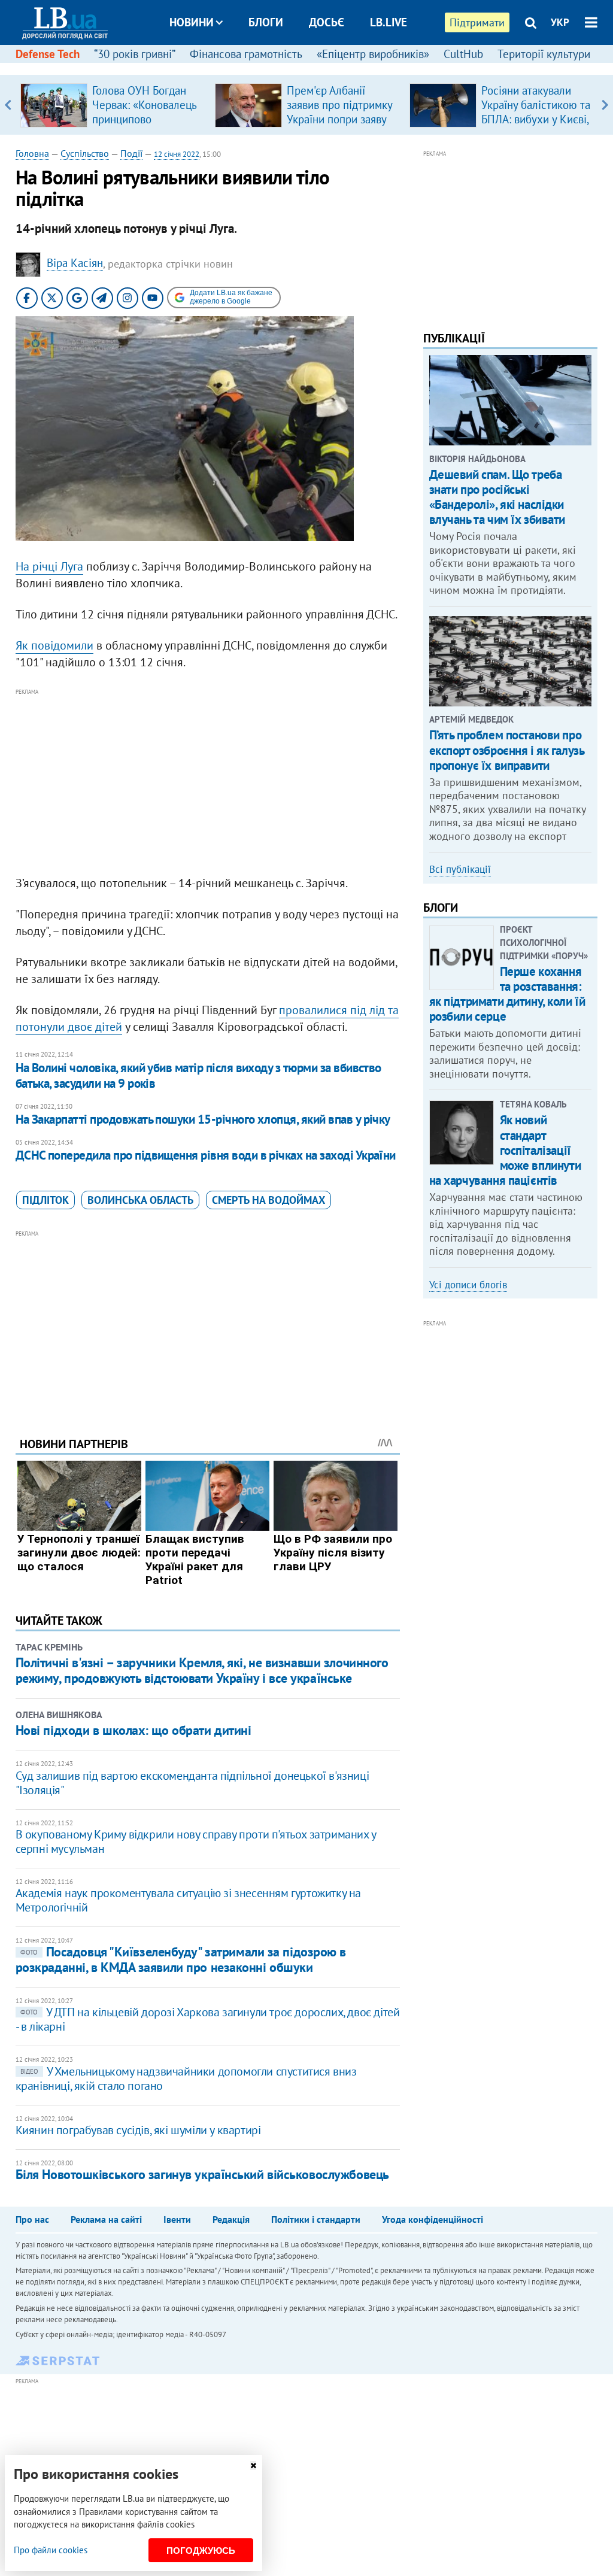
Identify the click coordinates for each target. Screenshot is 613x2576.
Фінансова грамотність (246, 54)
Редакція (231, 2219)
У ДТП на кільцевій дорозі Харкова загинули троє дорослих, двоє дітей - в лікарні (208, 2019)
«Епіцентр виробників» (373, 54)
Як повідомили (54, 645)
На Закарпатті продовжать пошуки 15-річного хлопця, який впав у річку (203, 1119)
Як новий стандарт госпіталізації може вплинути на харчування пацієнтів (505, 1150)
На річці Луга (49, 566)
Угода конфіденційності (433, 2219)
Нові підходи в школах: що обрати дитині (133, 1730)
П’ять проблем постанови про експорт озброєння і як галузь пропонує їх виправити (507, 750)
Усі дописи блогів (468, 1285)
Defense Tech (48, 54)
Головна (32, 153)
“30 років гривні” (135, 54)
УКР (560, 22)
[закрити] (253, 2466)
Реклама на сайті (106, 2219)
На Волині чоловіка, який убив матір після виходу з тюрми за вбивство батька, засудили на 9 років (198, 1075)
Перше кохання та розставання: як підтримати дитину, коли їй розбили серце (507, 994)
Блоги (266, 22)
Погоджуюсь (201, 2551)
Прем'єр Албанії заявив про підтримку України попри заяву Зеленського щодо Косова (339, 119)
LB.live (389, 22)
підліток (45, 1200)
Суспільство (85, 153)
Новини (192, 22)
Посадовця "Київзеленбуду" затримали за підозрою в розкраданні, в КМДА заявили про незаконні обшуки (181, 1959)
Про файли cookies (51, 2550)
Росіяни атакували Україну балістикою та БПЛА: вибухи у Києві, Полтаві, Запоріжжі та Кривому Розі (536, 119)
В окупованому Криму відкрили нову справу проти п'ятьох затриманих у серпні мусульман (196, 1841)
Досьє (327, 22)
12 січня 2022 (177, 154)
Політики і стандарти (316, 2219)
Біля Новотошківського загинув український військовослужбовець (202, 2174)
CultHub (463, 54)
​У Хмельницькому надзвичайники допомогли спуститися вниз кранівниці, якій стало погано (186, 2079)
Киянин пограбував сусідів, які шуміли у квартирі (138, 2130)
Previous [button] (8, 105)
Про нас (32, 2219)
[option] (113, 105)
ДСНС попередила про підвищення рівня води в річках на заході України (206, 1155)
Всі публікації (460, 869)
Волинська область (140, 1200)
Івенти (177, 2219)
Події (131, 153)
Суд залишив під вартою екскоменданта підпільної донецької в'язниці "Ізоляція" (192, 1783)
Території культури (544, 54)
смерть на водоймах (268, 1200)
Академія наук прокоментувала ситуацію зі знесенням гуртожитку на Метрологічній (188, 1900)
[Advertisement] (208, 782)
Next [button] (605, 105)
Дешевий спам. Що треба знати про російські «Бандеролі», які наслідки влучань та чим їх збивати (497, 497)
